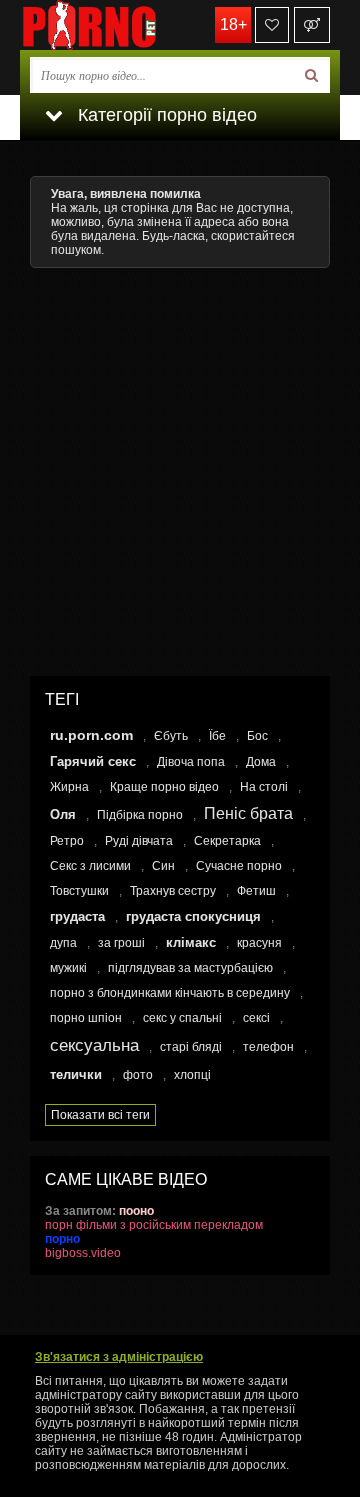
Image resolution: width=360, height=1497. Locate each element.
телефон (268, 1047)
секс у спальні (182, 1018)
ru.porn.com (91, 735)
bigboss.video (83, 1253)
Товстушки (79, 891)
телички (76, 1074)
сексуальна (94, 1045)
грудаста (77, 916)
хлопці (192, 1075)
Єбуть (171, 736)
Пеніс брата (248, 813)
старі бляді (191, 1047)
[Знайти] (311, 75)
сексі (256, 1018)
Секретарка (227, 841)
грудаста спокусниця (193, 916)
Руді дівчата (139, 841)
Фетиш (256, 891)
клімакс (191, 942)
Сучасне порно (239, 866)
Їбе (217, 736)
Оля (63, 814)
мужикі (68, 968)
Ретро (67, 841)
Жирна (69, 787)
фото (138, 1075)
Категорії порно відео (165, 115)
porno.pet (120, 25)
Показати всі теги (100, 1115)
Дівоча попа (191, 762)
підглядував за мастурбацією (190, 968)
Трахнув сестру (173, 891)
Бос (257, 736)
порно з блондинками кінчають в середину (170, 993)
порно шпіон (86, 1018)
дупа (63, 943)
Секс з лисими (90, 866)
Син (163, 866)
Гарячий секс (93, 761)
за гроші (121, 943)
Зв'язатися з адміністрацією (119, 1357)
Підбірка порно (140, 815)
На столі (264, 787)
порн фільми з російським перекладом (154, 1225)
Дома (261, 762)
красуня (259, 943)
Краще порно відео (164, 787)
